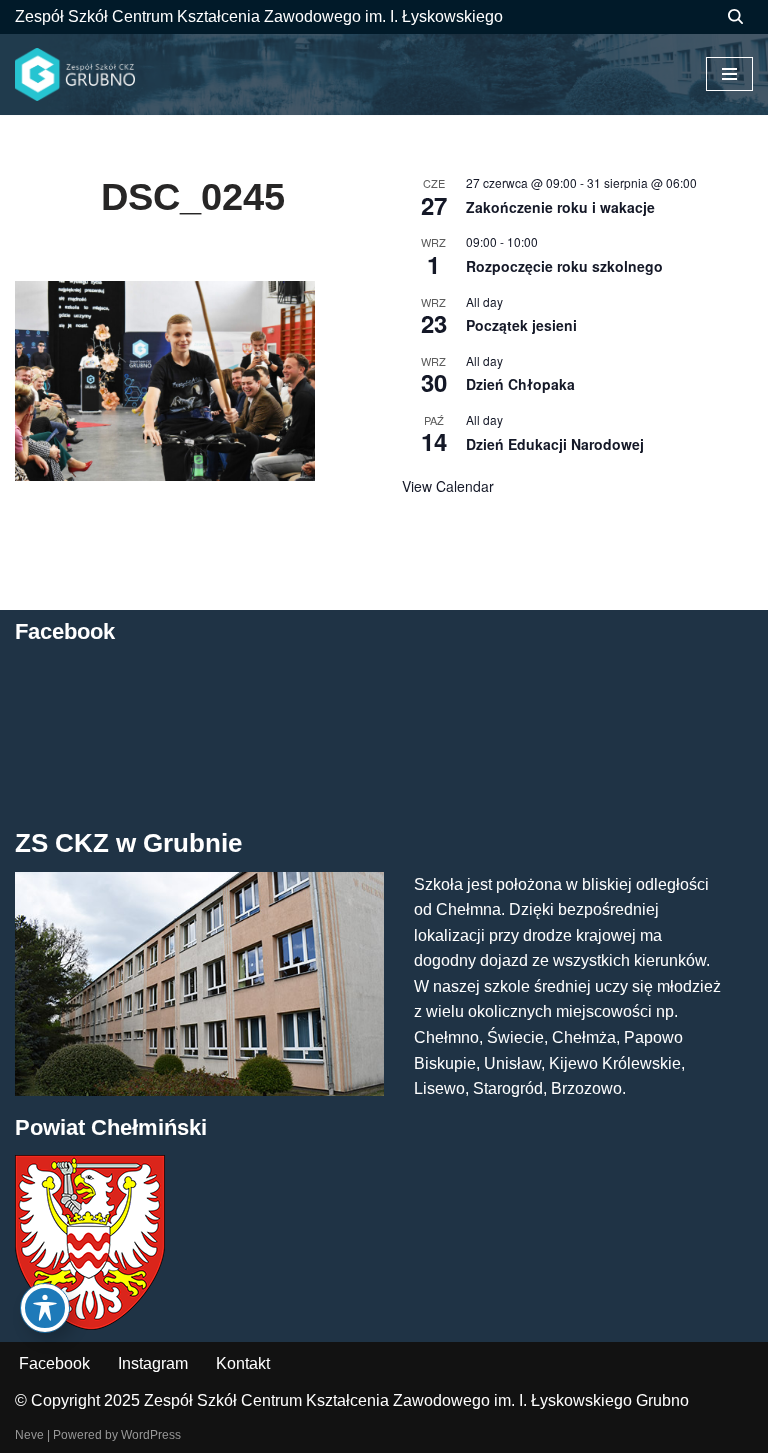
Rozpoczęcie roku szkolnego (564, 266)
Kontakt (243, 1363)
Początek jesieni (521, 325)
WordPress (151, 1435)
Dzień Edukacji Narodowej (555, 444)
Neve (29, 1435)
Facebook (54, 1363)
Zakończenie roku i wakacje (560, 207)
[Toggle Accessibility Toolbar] (45, 1308)
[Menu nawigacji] (729, 74)
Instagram (153, 1363)
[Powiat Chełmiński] (90, 1324)
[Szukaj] (735, 16)
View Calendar (448, 486)
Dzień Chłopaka (520, 384)
